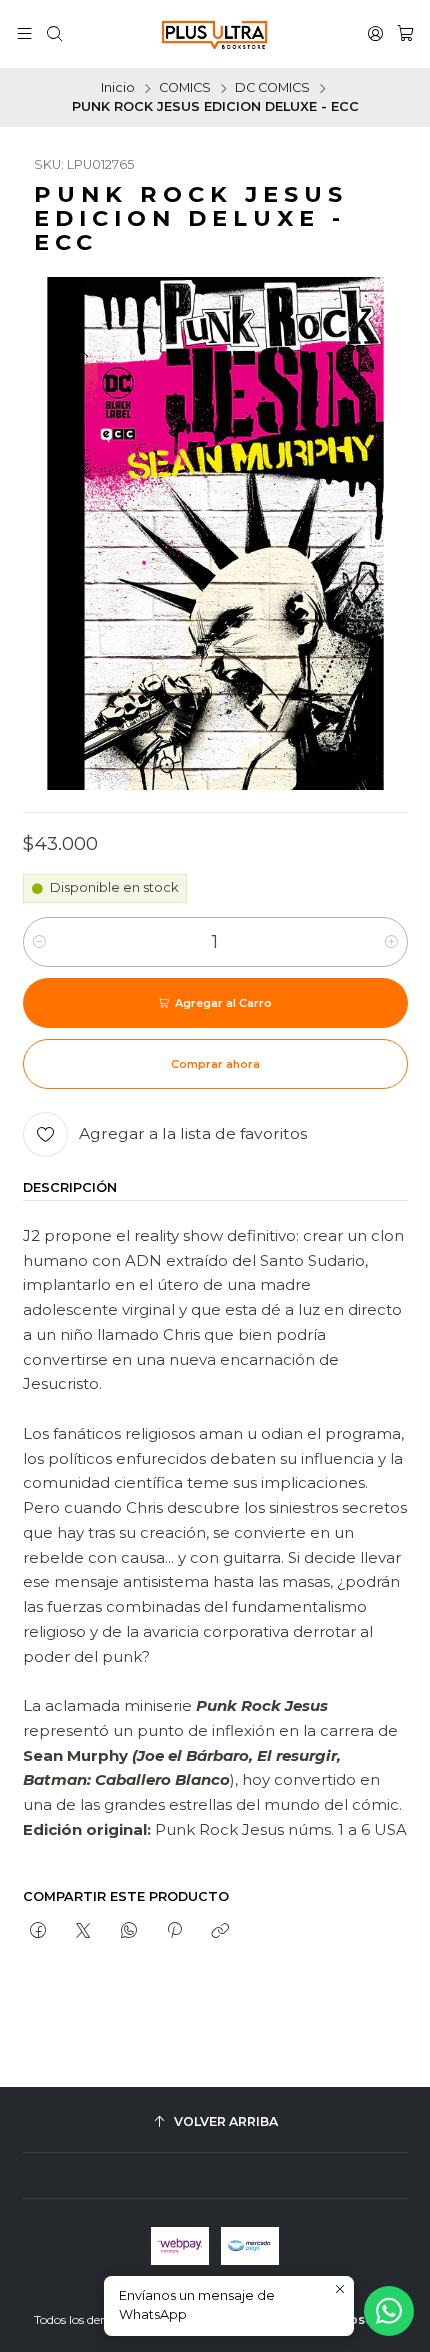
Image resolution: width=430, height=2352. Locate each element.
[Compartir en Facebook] (38, 1932)
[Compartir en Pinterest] (174, 1932)
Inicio (118, 88)
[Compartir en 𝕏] (83, 1932)
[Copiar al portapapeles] (220, 1932)
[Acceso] (375, 34)
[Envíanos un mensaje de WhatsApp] (389, 2311)
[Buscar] (54, 34)
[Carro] (405, 34)
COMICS (185, 88)
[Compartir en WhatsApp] (128, 1932)
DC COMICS (272, 88)
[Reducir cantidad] (39, 942)
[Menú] (24, 34)
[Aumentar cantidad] (391, 942)
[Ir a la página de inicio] (215, 34)
